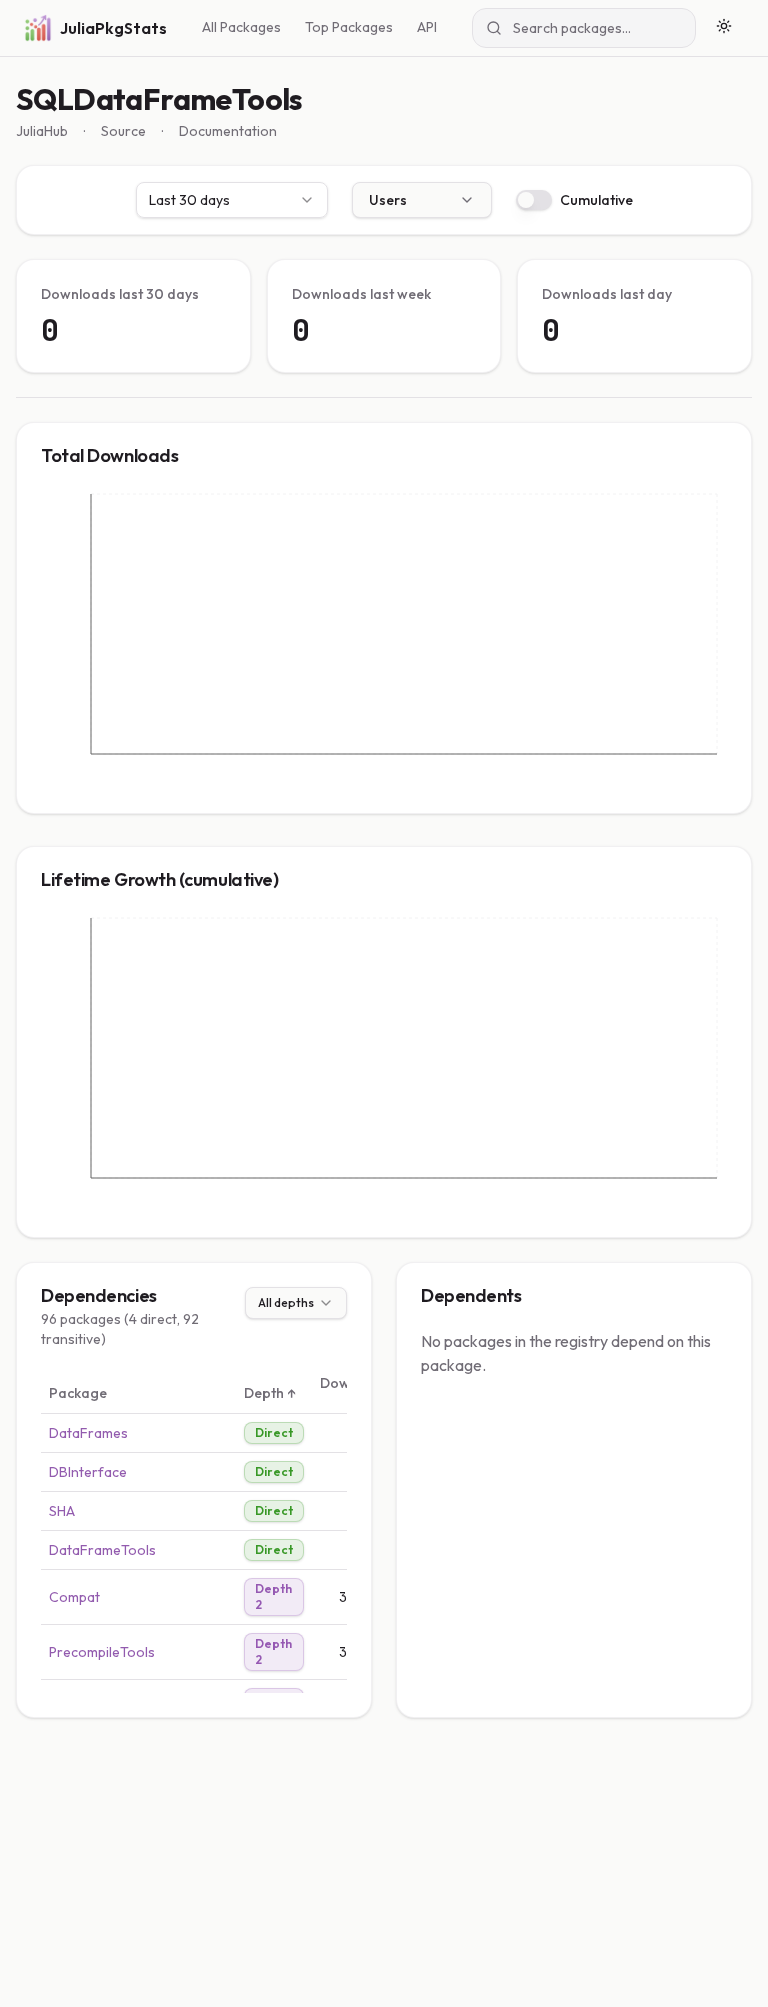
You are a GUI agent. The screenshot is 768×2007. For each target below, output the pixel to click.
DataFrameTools (102, 1550)
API (427, 27)
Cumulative (596, 200)
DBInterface (88, 1472)
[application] (384, 639)
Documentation (228, 131)
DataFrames (88, 1433)
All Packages (241, 27)
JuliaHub (42, 131)
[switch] (534, 200)
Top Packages (349, 27)
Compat (74, 1597)
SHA (62, 1511)
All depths (286, 1302)
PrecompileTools (102, 1652)
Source (123, 131)
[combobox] (232, 200)
